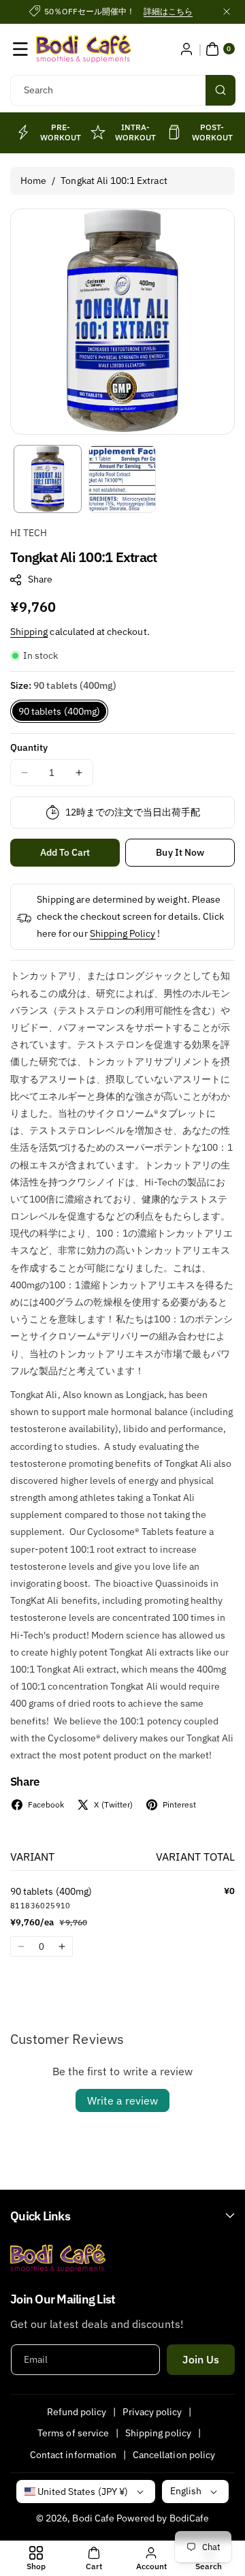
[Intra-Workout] (98, 132)
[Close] (227, 12)
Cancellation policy (174, 2455)
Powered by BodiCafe (163, 2518)
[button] (20, 49)
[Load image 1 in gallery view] (48, 479)
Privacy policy (152, 2412)
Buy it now (180, 852)
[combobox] (122, 90)
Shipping (29, 632)
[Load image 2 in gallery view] (122, 479)
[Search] (220, 90)
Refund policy (77, 2412)
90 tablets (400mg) (59, 711)
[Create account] (186, 49)
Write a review (122, 2100)
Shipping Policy (123, 933)
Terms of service (73, 2433)
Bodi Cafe (93, 2518)
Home (33, 181)
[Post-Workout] (175, 132)
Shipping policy (158, 2433)
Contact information (73, 2455)
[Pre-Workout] (22, 132)
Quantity (29, 747)
